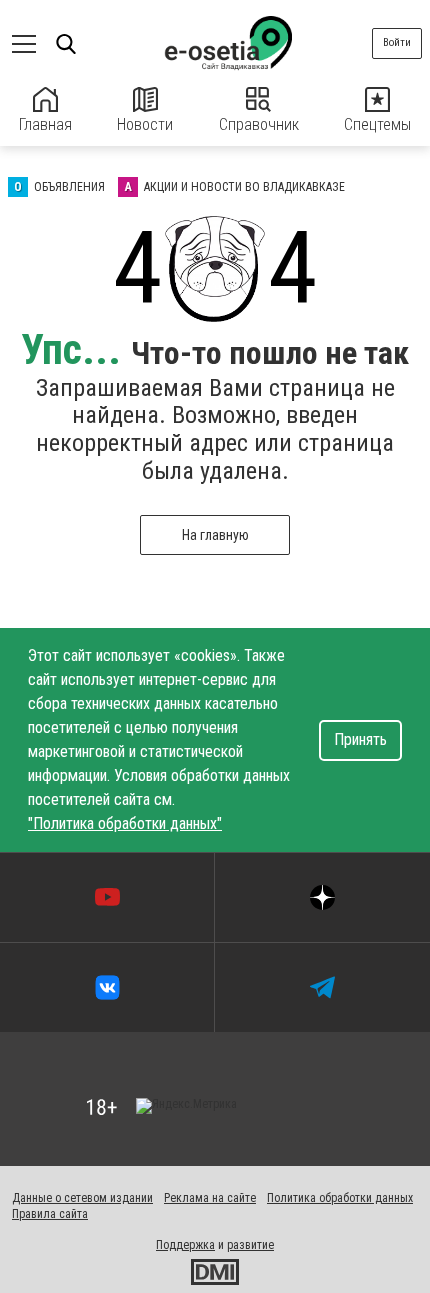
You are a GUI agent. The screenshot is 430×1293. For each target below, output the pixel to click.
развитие (250, 1245)
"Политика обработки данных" (125, 823)
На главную (215, 535)
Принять (360, 739)
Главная (45, 124)
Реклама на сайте (210, 1198)
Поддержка (185, 1245)
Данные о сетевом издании (82, 1198)
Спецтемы (377, 124)
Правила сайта (50, 1214)
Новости (145, 124)
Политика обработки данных (340, 1198)
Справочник (259, 124)
